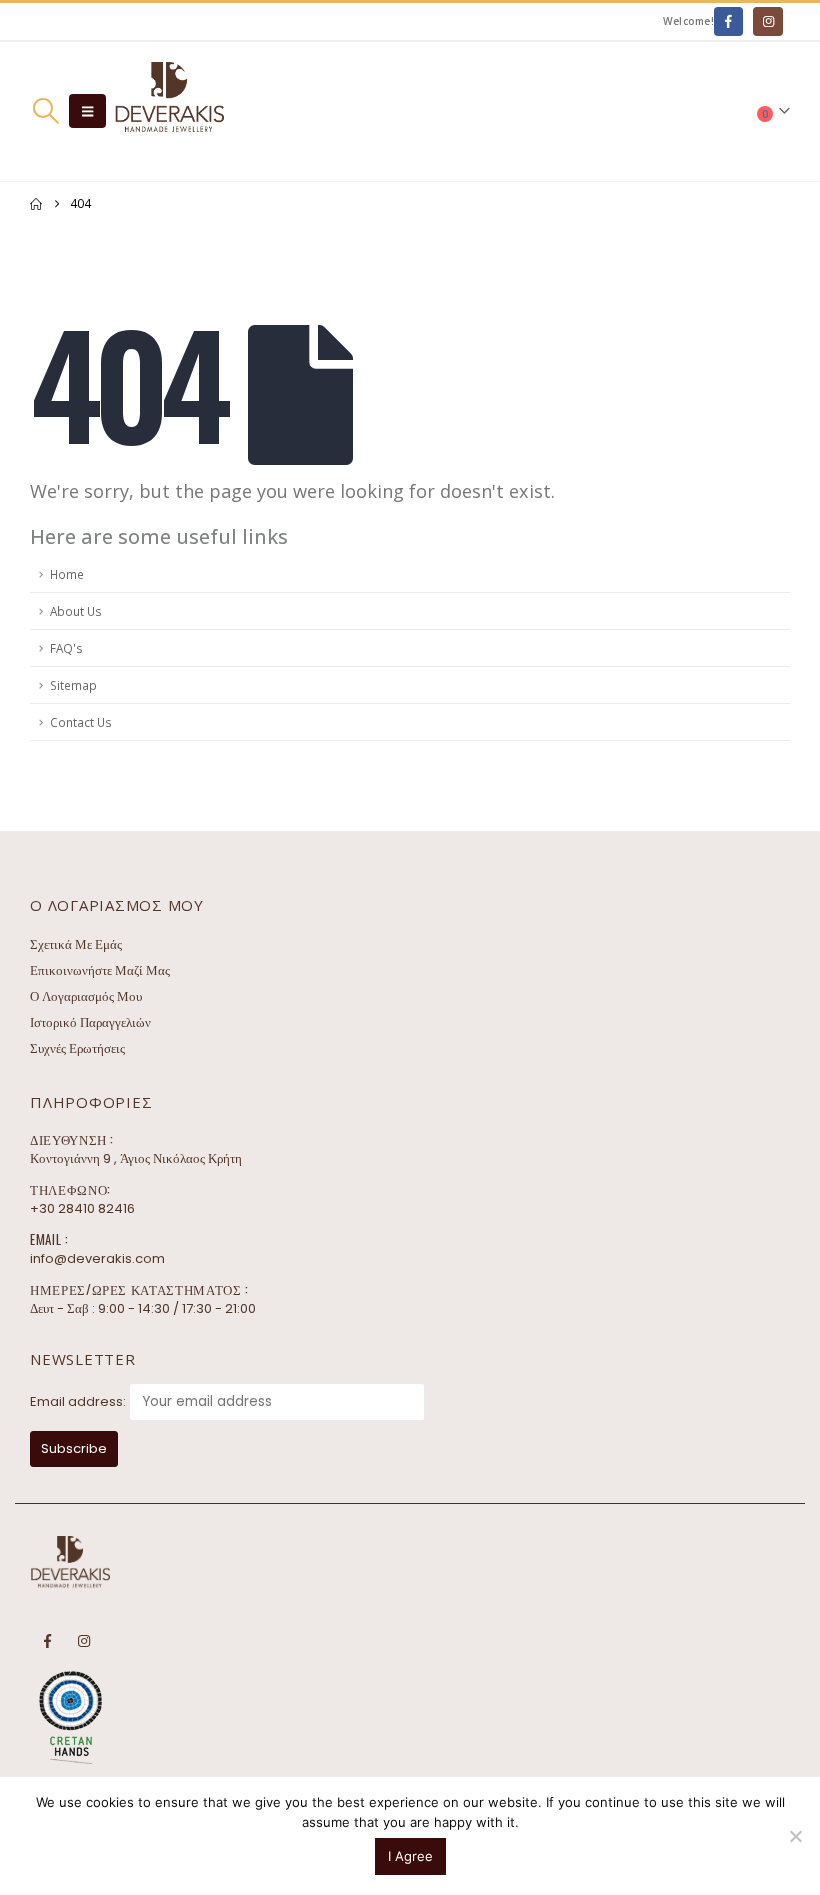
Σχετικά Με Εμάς (76, 944)
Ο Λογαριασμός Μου (86, 996)
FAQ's (66, 648)
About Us (76, 611)
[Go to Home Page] (36, 204)
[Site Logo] (169, 111)
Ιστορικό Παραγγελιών (90, 1022)
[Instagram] (767, 21)
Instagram (84, 1641)
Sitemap (73, 685)
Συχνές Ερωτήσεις (77, 1048)
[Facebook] (728, 21)
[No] (795, 1836)
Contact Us (81, 722)
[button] (45, 111)
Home (67, 574)
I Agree (410, 1856)
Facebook (47, 1641)
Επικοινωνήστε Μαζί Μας (100, 970)
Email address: (78, 1401)
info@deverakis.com (97, 1258)
